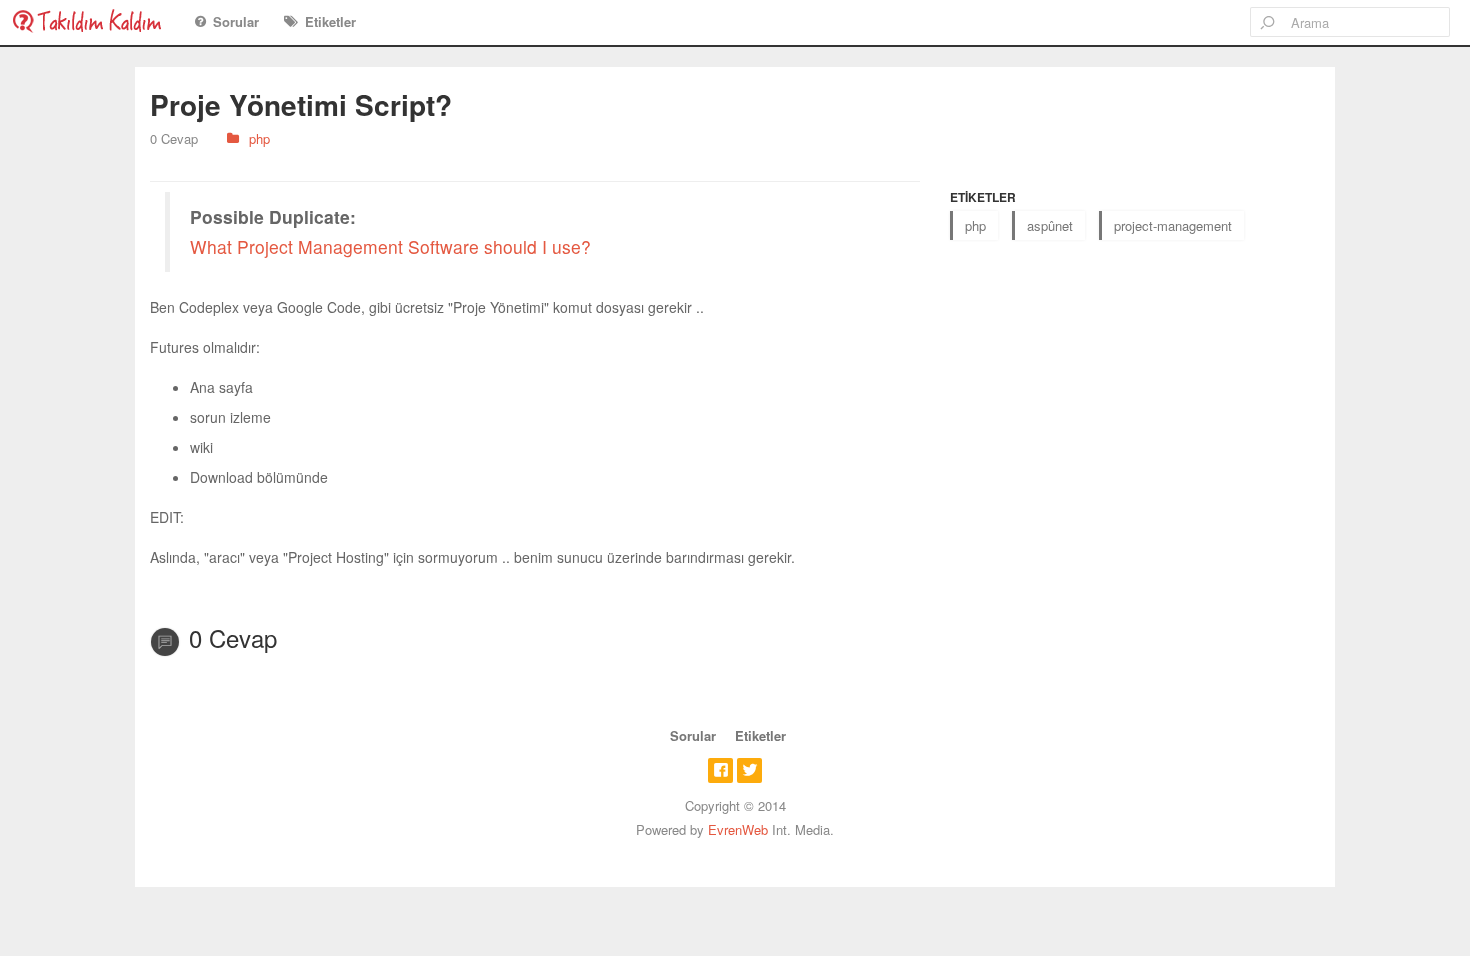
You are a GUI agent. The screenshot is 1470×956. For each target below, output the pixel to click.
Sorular (236, 21)
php (259, 138)
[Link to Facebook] (720, 770)
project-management (1173, 225)
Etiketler (330, 21)
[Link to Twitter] (749, 770)
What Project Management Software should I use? (390, 246)
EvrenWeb (738, 829)
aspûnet (1050, 225)
